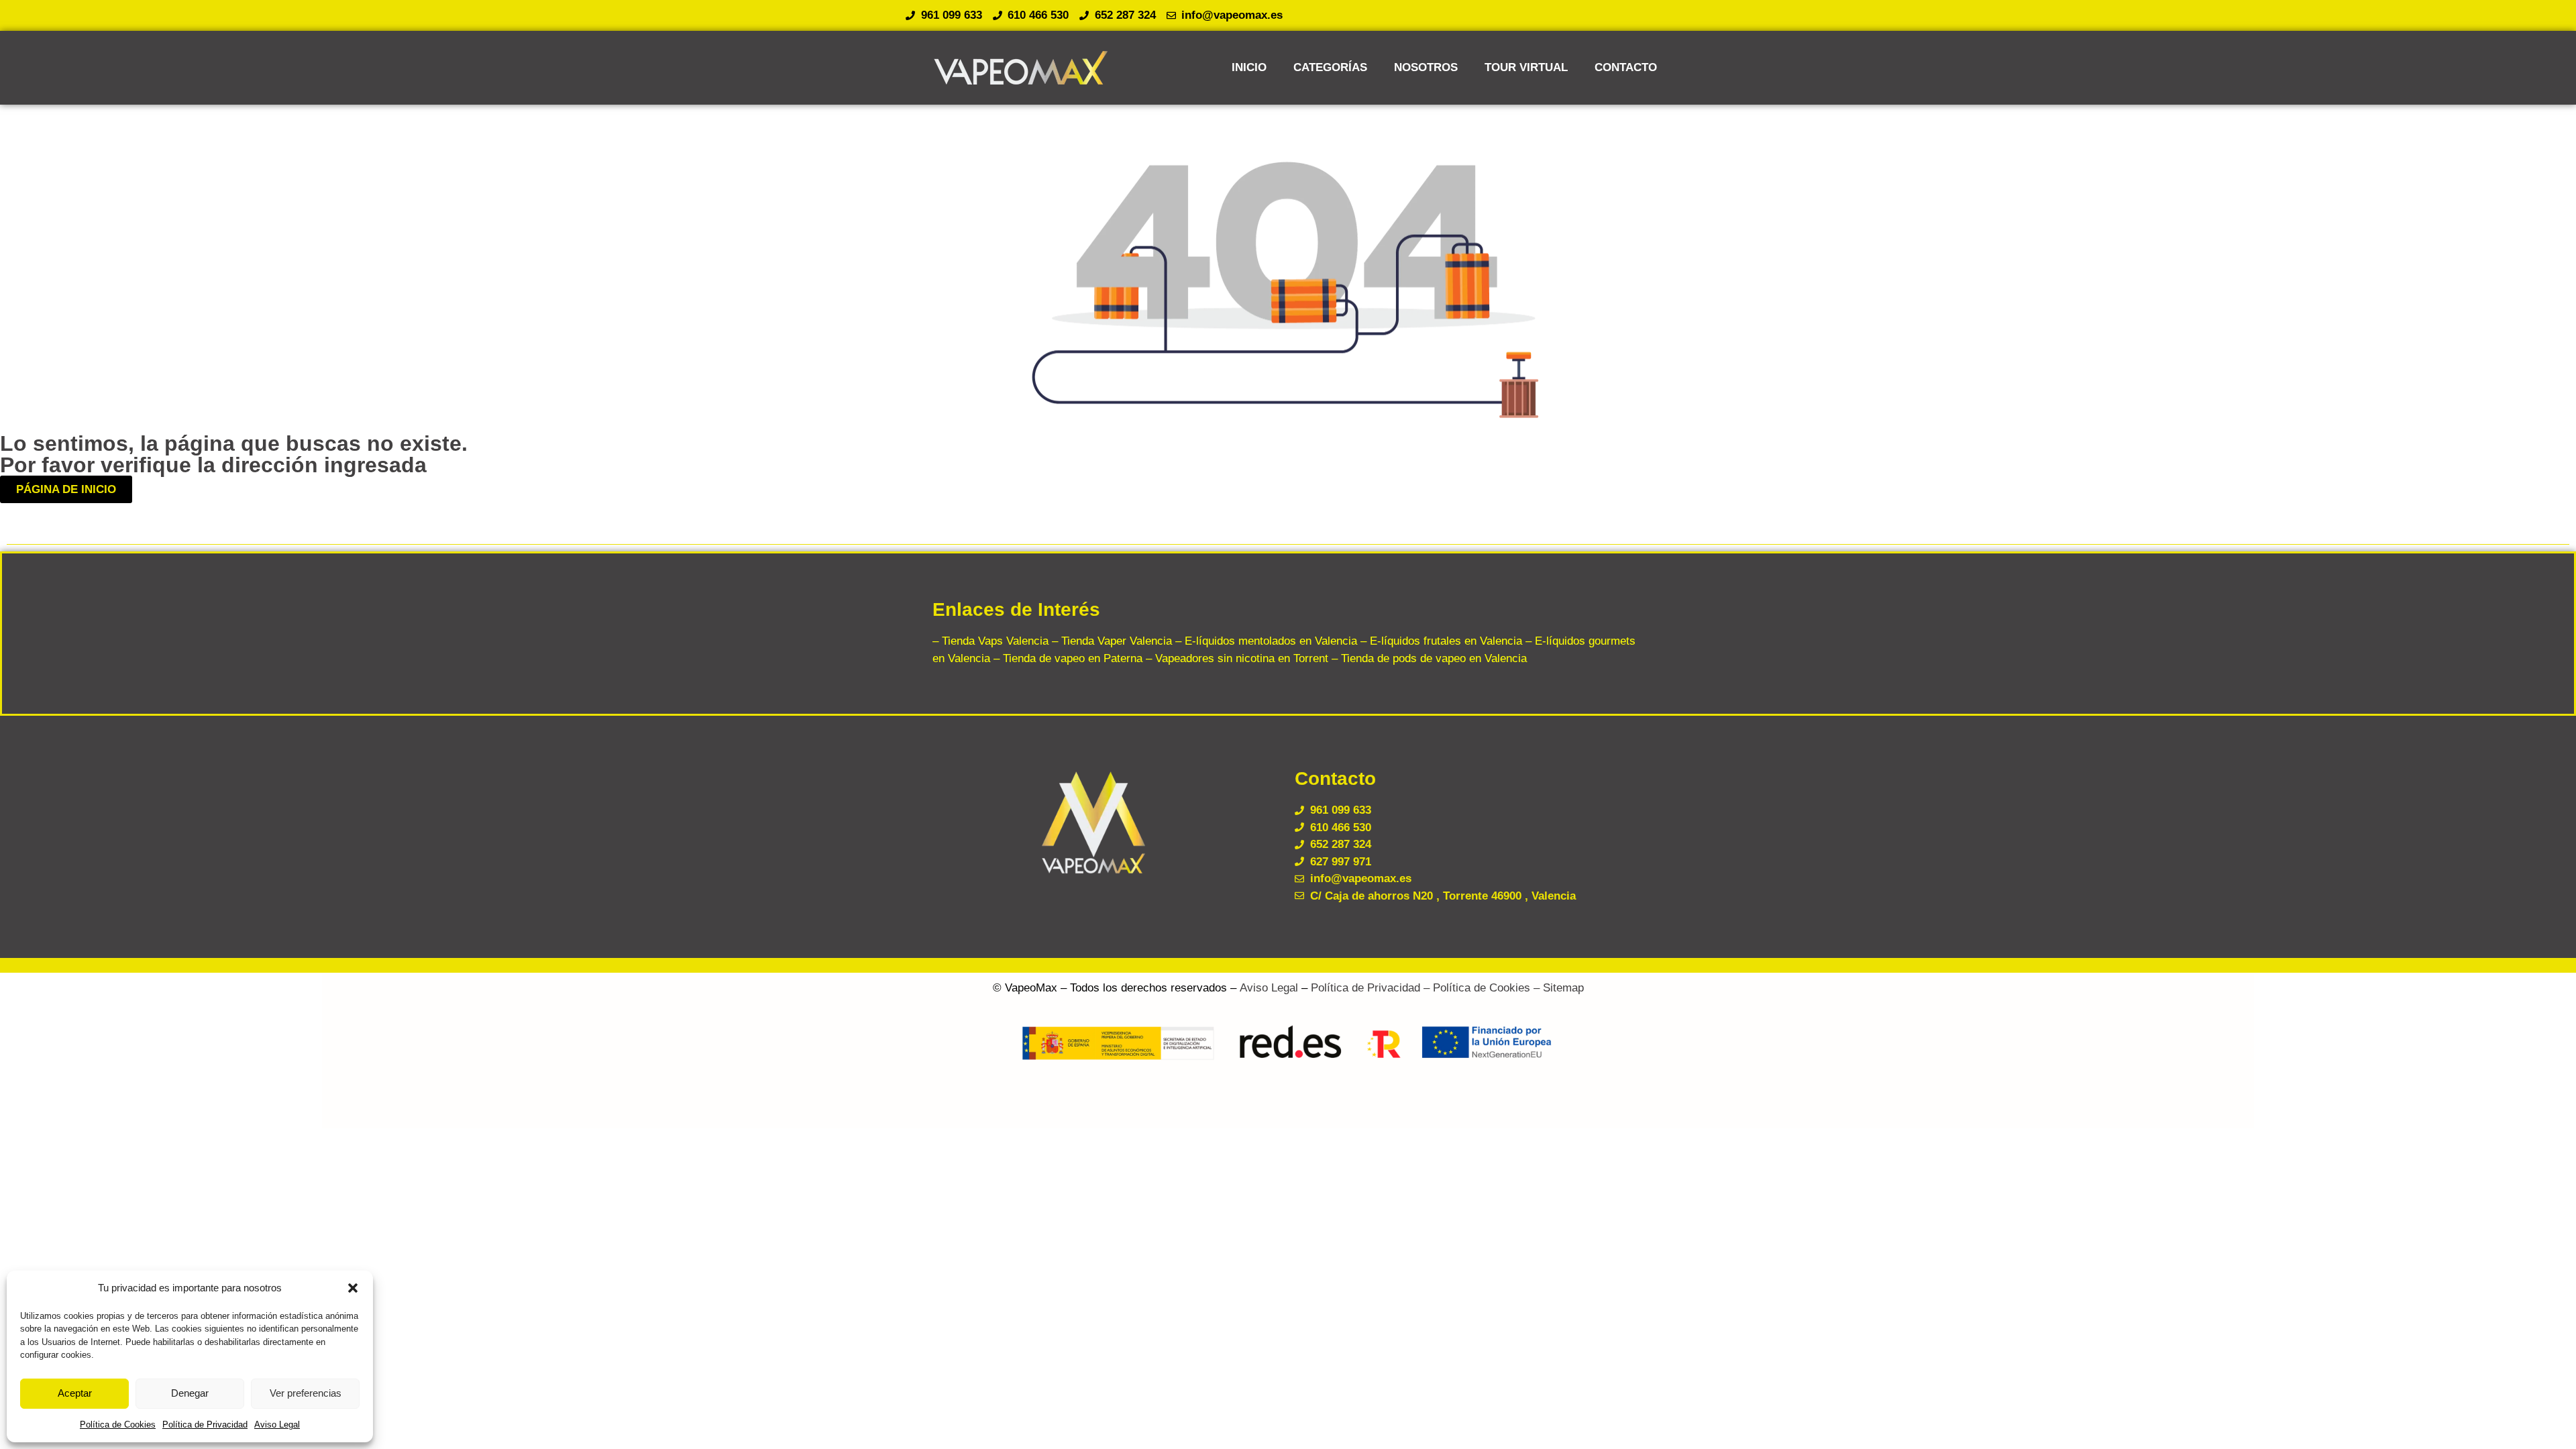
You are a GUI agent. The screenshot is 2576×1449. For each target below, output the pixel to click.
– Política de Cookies (1475, 988)
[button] (353, 1288)
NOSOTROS (1426, 67)
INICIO (1249, 67)
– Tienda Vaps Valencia (990, 641)
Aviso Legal (277, 1425)
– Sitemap (1557, 988)
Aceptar (75, 1393)
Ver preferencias (306, 1393)
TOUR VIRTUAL (1526, 67)
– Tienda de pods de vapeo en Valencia (1428, 658)
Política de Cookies (118, 1425)
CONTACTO (1626, 67)
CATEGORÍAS (1330, 67)
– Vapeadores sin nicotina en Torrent (1235, 658)
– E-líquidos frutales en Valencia (1440, 641)
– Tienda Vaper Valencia (1110, 641)
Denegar (190, 1393)
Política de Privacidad (205, 1425)
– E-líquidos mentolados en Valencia (1265, 641)
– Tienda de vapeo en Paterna (1066, 658)
